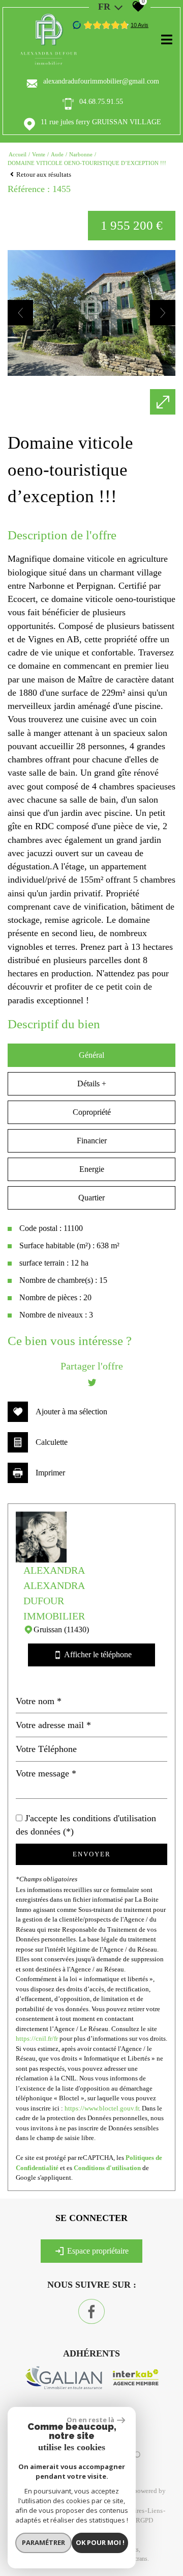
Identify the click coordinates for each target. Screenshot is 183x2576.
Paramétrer (43, 2542)
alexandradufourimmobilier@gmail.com (101, 81)
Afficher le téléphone (93, 1655)
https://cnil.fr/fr (37, 2038)
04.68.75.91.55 (101, 102)
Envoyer (92, 1854)
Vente (39, 154)
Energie (92, 1169)
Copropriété (92, 1112)
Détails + (92, 1084)
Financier (92, 1141)
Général (91, 1055)
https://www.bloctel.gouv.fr (102, 2108)
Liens (155, 2511)
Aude (57, 154)
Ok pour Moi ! (100, 2542)
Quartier (91, 1198)
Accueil (18, 154)
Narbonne (81, 154)
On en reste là (90, 2420)
